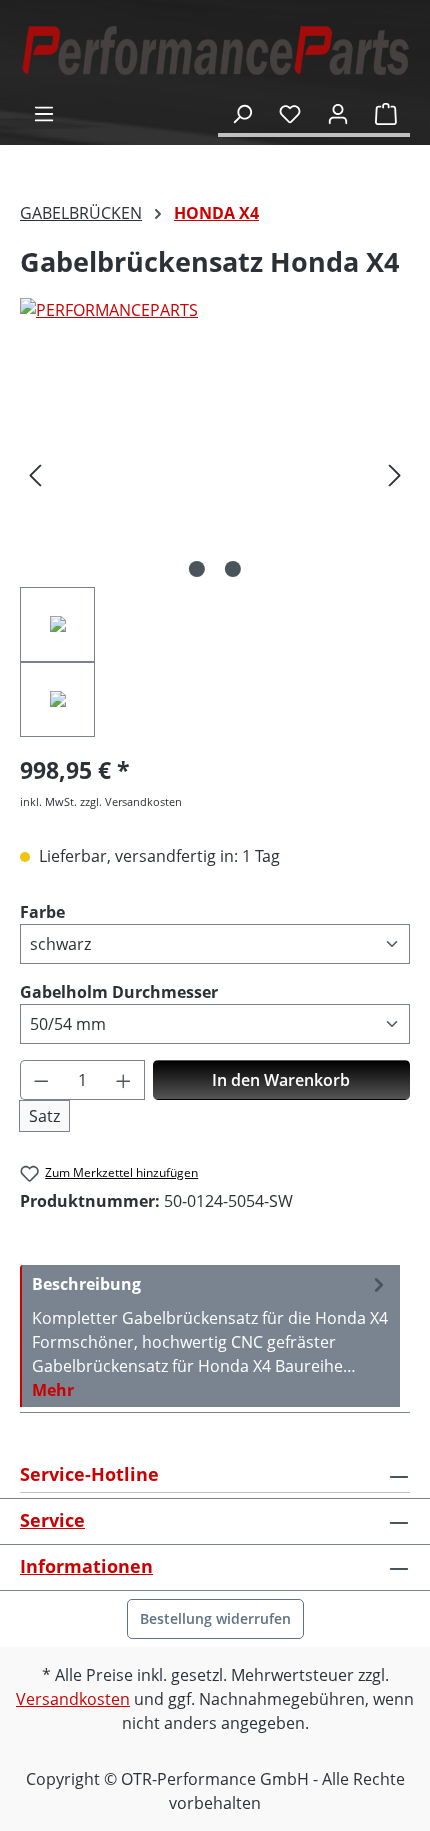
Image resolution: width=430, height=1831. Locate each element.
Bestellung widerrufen (215, 1618)
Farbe (42, 911)
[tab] (210, 1336)
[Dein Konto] (338, 113)
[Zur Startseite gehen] (215, 50)
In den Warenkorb (281, 1080)
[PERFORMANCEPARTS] (215, 310)
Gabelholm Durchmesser (119, 991)
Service (52, 1520)
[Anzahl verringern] (41, 1080)
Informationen (86, 1566)
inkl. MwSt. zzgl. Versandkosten (101, 801)
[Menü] (44, 113)
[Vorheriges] (35, 474)
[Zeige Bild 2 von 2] (233, 569)
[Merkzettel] (290, 113)
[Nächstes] (395, 474)
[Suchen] (242, 113)
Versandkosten (73, 1699)
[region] (215, 549)
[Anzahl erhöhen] (124, 1080)
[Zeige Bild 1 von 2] (197, 569)
